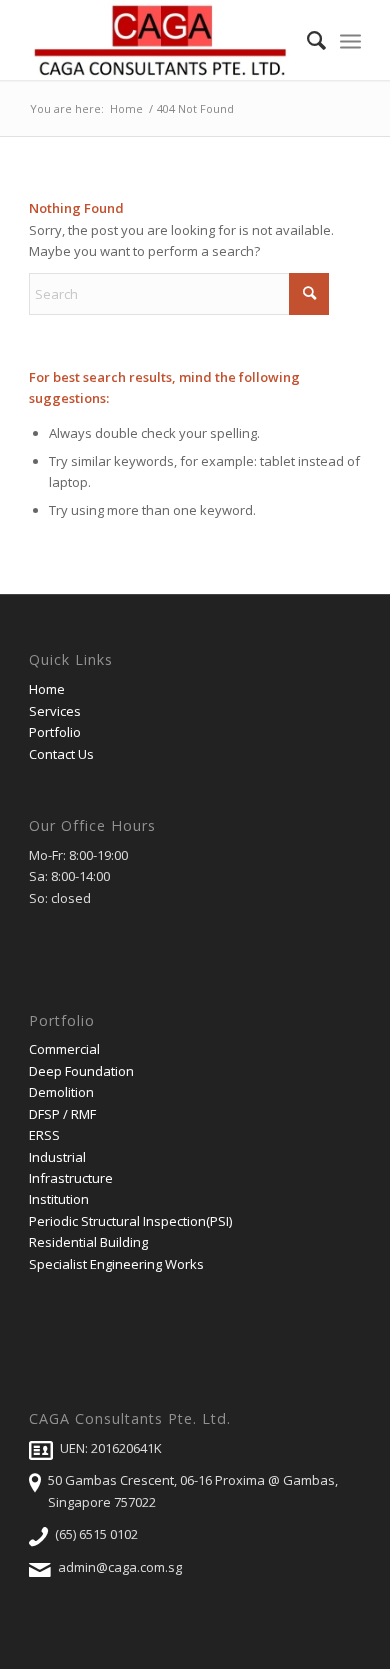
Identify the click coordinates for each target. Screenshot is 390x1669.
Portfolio (55, 732)
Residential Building (88, 1242)
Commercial (64, 1049)
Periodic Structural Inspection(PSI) (130, 1221)
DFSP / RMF (62, 1114)
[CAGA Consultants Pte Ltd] (161, 40)
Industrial (57, 1157)
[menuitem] (306, 40)
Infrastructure (71, 1178)
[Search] (306, 40)
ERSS (44, 1135)
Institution (59, 1199)
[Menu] (350, 40)
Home (47, 689)
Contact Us (61, 754)
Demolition (61, 1092)
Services (55, 711)
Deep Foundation (81, 1071)
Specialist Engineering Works (116, 1264)
